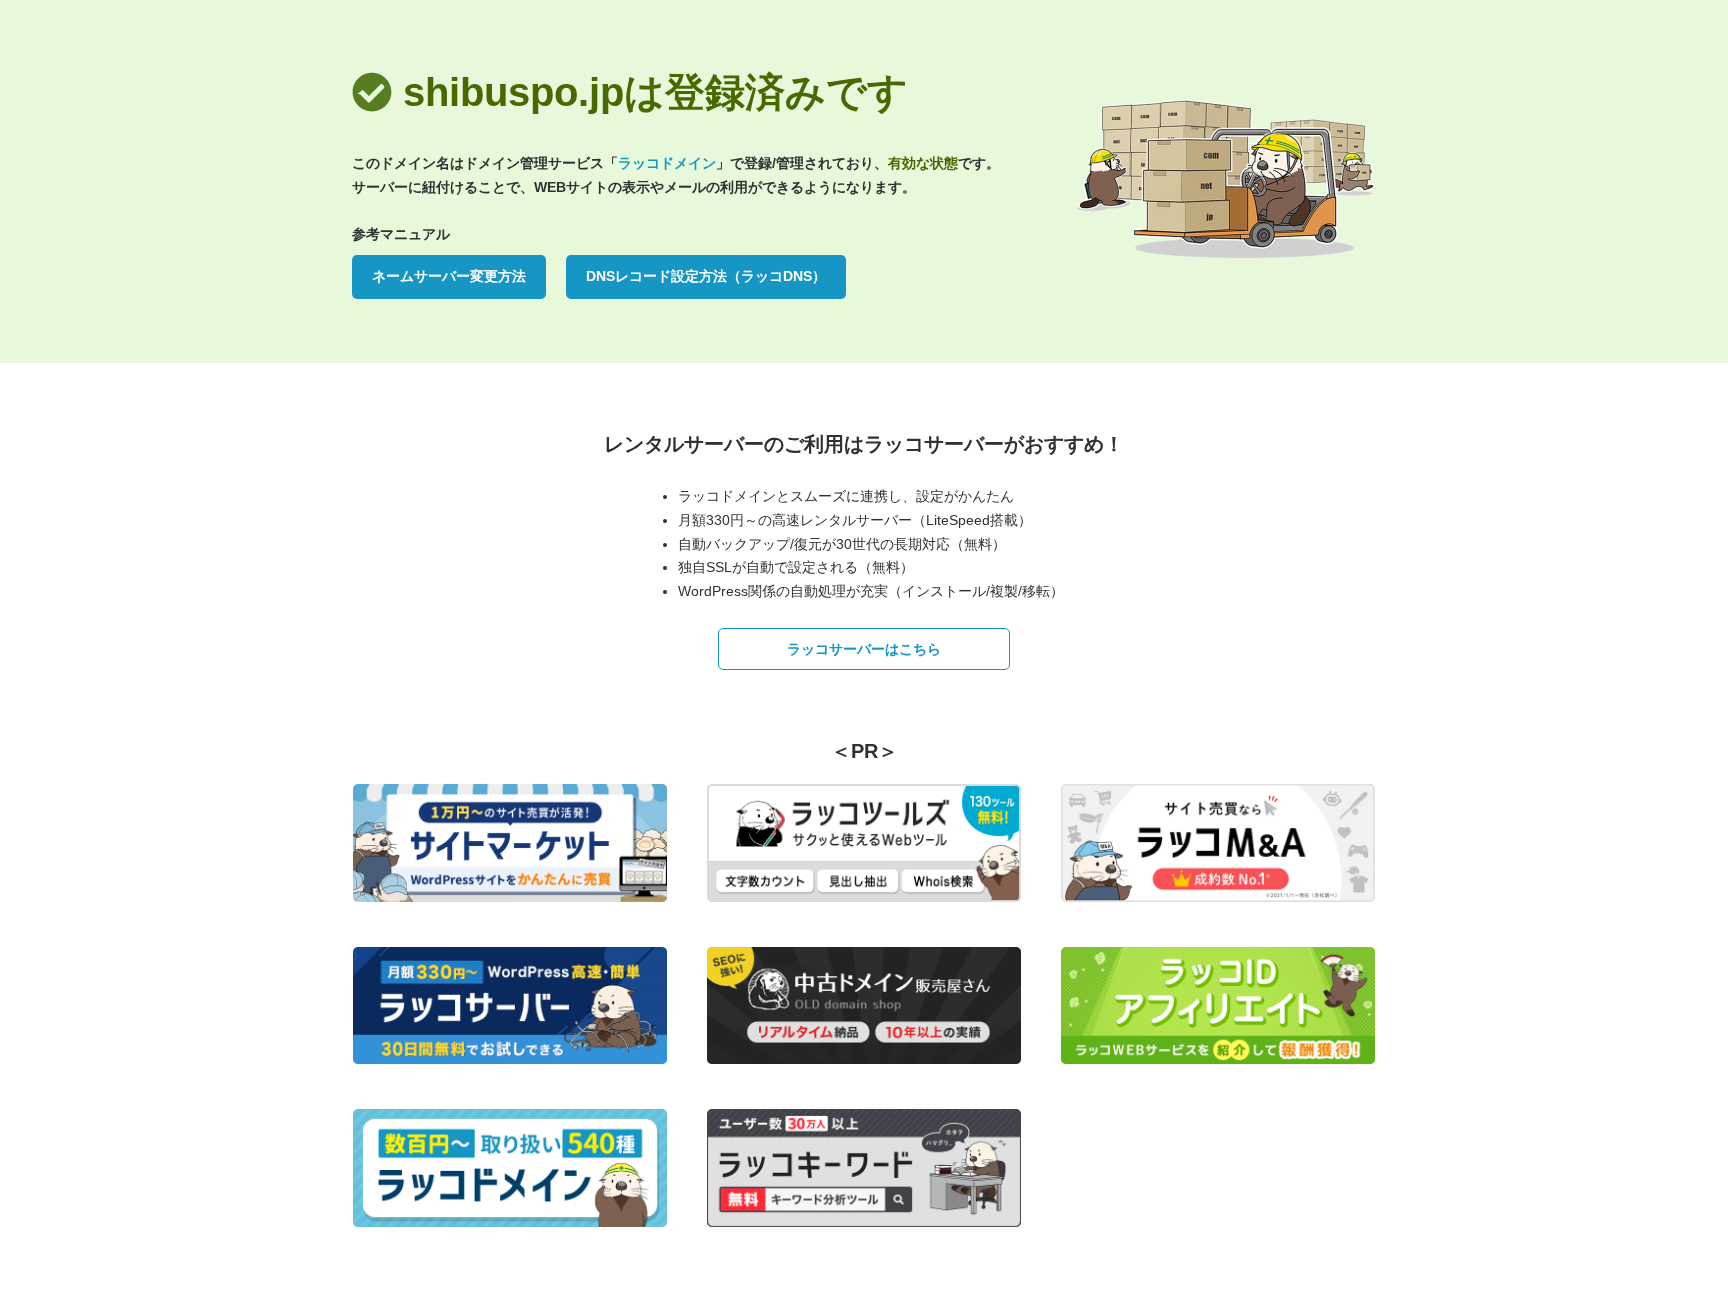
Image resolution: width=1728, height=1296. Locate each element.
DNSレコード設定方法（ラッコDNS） (706, 276)
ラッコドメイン (667, 163)
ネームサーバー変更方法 (449, 276)
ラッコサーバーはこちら (864, 649)
